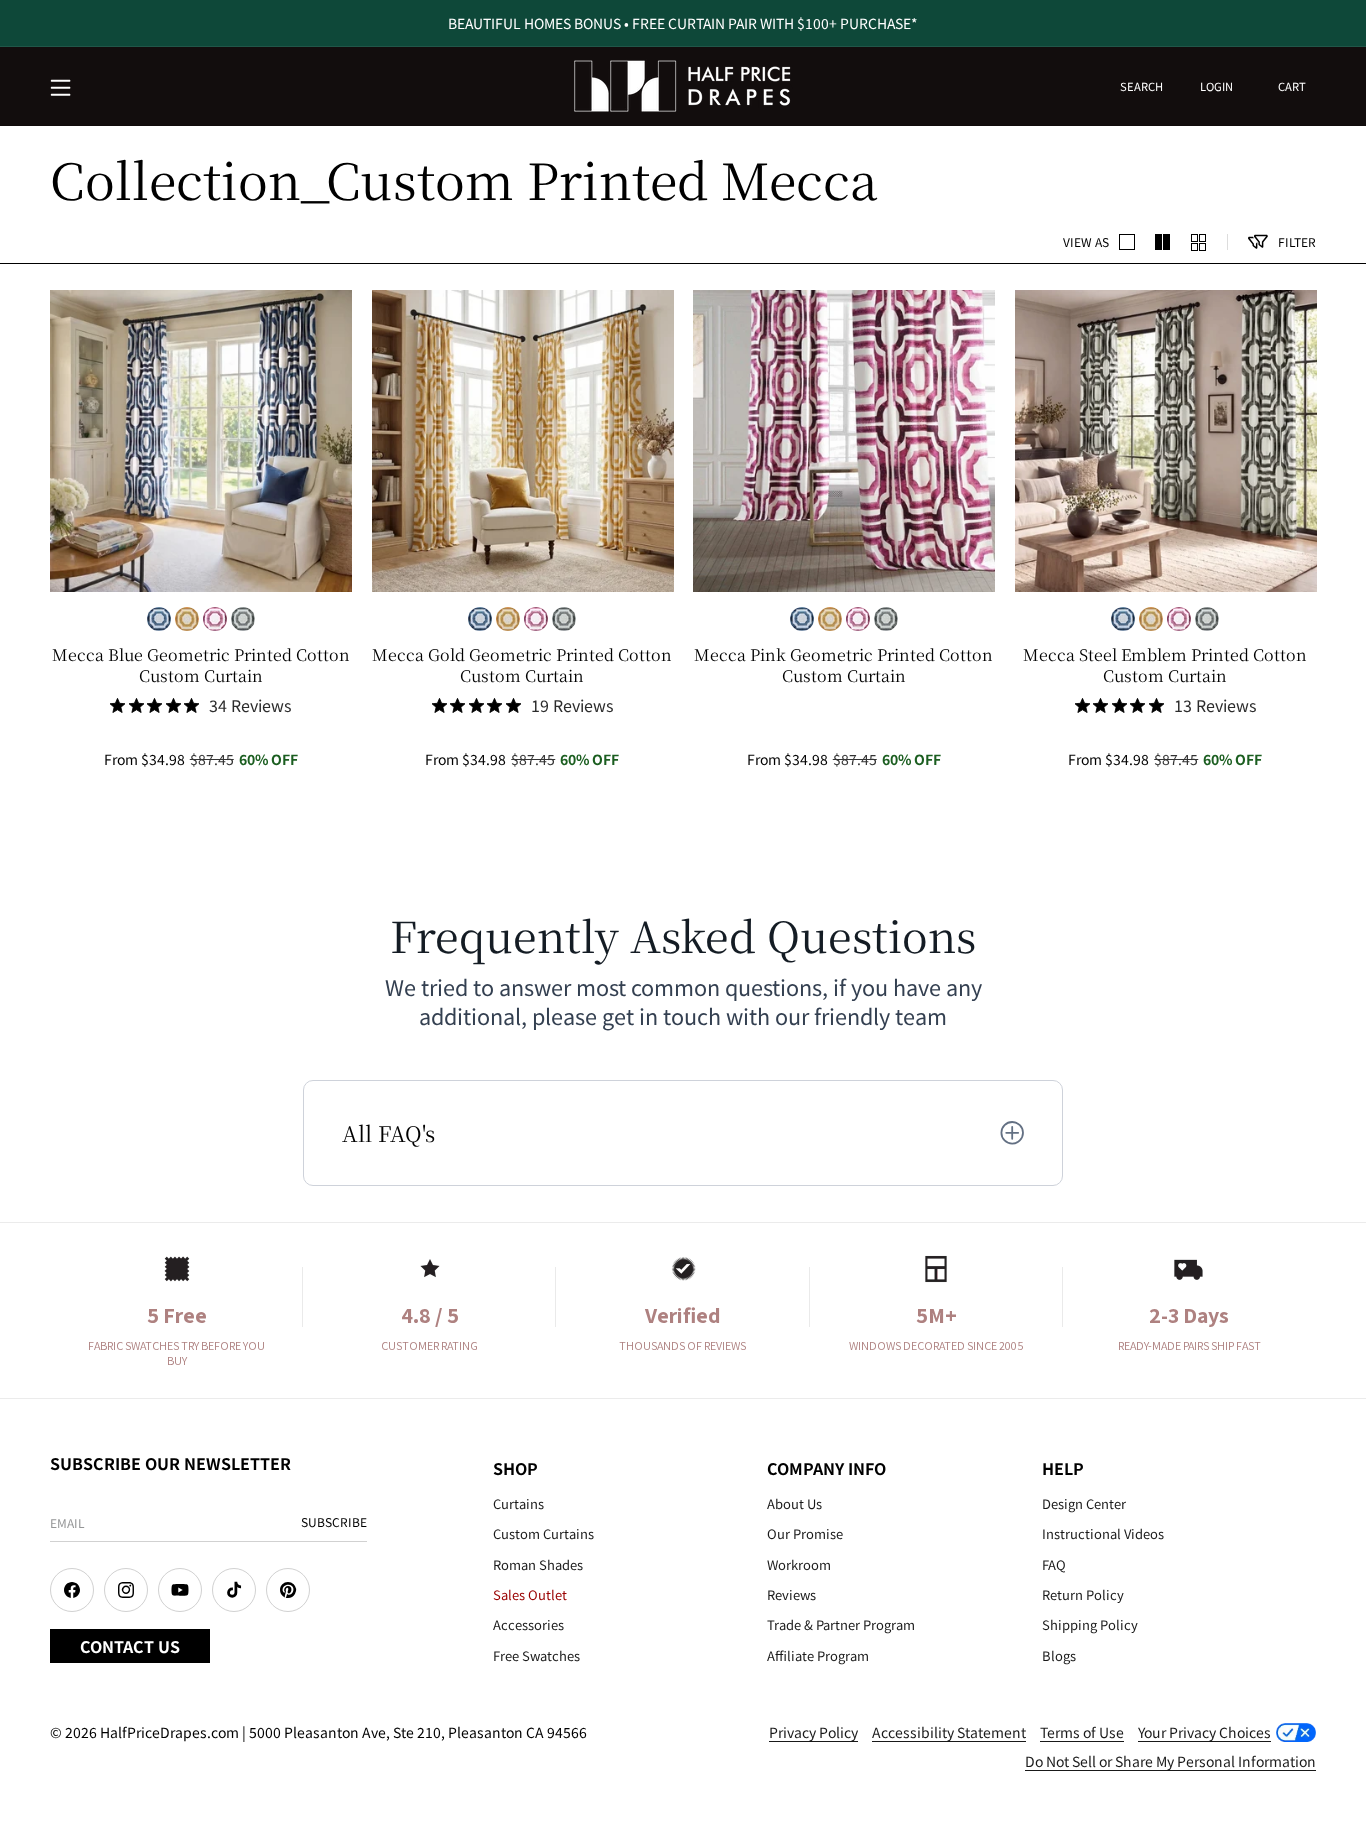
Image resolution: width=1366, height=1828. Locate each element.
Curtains (518, 1503)
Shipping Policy (1090, 1624)
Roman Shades (538, 1564)
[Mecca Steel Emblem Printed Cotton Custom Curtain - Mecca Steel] (243, 619)
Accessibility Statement (949, 1732)
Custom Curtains (543, 1533)
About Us (794, 1503)
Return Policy (1083, 1594)
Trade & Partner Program (841, 1624)
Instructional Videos (1103, 1533)
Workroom (799, 1564)
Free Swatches (536, 1655)
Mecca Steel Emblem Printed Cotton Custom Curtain (1165, 666)
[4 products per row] (1163, 242)
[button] (62, 89)
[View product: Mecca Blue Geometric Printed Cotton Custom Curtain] (201, 441)
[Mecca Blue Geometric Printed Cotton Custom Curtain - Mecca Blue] (159, 619)
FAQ (1054, 1564)
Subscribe (334, 1521)
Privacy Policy (813, 1732)
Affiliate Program (818, 1655)
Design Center (1084, 1503)
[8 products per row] (1199, 242)
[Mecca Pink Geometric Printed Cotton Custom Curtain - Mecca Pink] (215, 619)
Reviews (791, 1594)
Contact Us (130, 1646)
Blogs (1059, 1655)
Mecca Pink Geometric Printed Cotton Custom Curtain (843, 666)
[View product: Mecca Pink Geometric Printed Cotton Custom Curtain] (844, 441)
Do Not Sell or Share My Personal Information (1170, 1761)
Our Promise (805, 1533)
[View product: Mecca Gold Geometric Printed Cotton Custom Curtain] (523, 441)
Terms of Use (1082, 1732)
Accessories (528, 1624)
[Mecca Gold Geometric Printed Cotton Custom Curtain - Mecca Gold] (187, 619)
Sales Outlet (530, 1594)
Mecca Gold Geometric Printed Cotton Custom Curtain (522, 666)
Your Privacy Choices (1204, 1732)
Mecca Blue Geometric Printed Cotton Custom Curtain (201, 666)
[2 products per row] (1127, 242)
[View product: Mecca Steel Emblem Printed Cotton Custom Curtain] (1166, 441)
